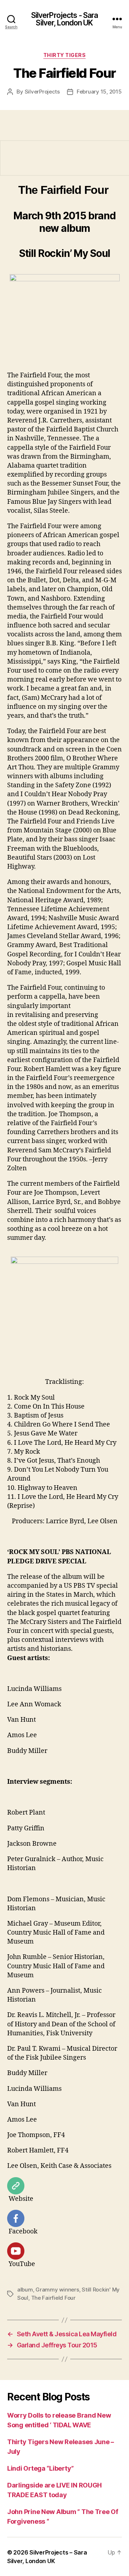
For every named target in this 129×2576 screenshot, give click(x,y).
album (25, 2290)
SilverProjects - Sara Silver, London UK (65, 19)
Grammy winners (57, 2290)
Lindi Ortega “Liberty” (40, 2468)
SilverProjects (42, 92)
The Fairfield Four (53, 2298)
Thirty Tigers (65, 55)
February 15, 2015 (99, 92)
